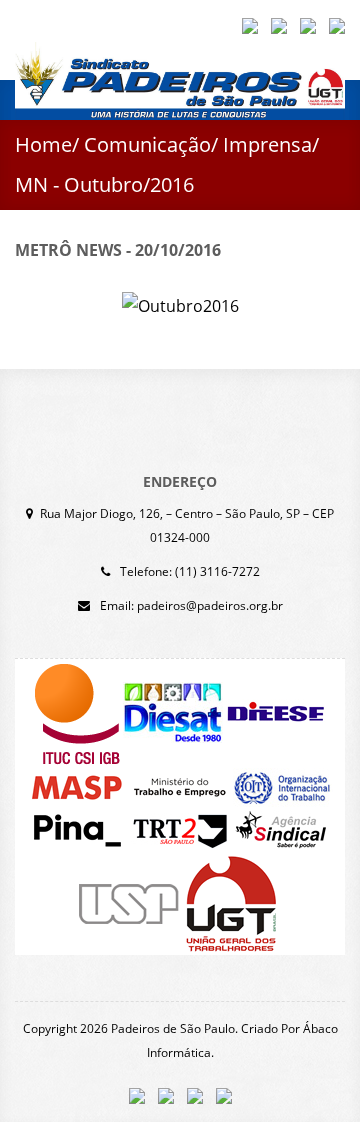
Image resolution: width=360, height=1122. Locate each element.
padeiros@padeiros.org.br (210, 605)
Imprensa (267, 144)
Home (43, 144)
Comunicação (147, 144)
